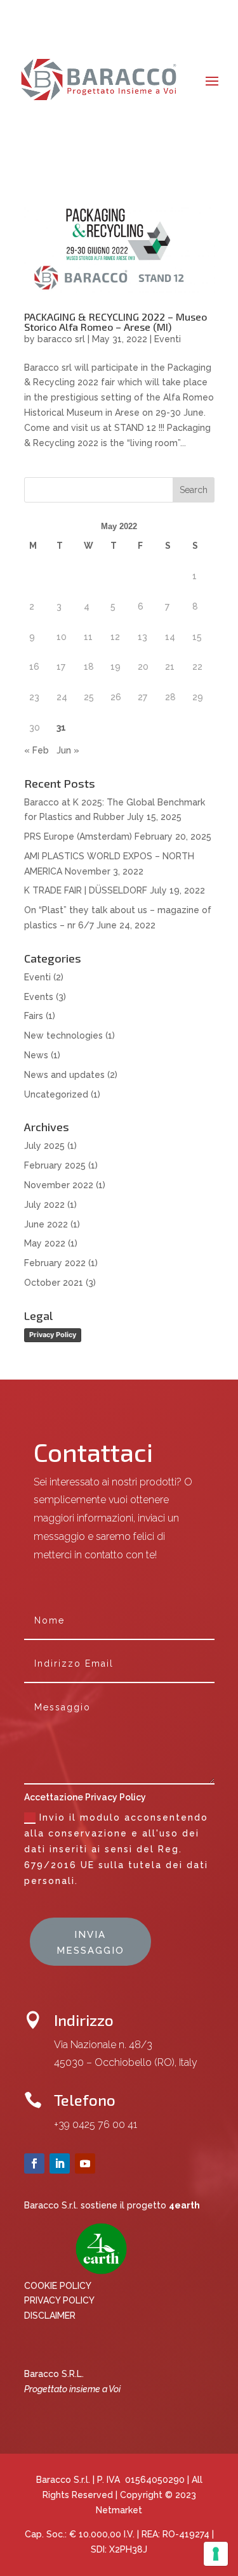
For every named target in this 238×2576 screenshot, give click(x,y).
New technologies (63, 1035)
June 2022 (46, 1224)
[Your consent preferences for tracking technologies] (216, 2554)
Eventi (168, 339)
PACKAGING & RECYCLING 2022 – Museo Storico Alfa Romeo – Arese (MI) (116, 322)
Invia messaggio (90, 1943)
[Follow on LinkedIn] (60, 2163)
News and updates (64, 1075)
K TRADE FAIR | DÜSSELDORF (86, 890)
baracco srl (61, 339)
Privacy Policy (53, 1335)
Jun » (68, 750)
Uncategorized (56, 1094)
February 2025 (55, 1165)
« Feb (36, 750)
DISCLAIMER (50, 2316)
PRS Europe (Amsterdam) (78, 836)
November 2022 (59, 1185)
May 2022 (45, 1243)
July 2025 (44, 1146)
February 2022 (55, 1263)
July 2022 (44, 1205)
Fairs (34, 1016)
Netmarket (119, 2510)
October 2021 (54, 1283)
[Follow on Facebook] (34, 2163)
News (36, 1055)
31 (61, 727)
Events (39, 997)
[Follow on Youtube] (85, 2163)
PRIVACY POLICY (59, 2300)
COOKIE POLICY (58, 2286)
